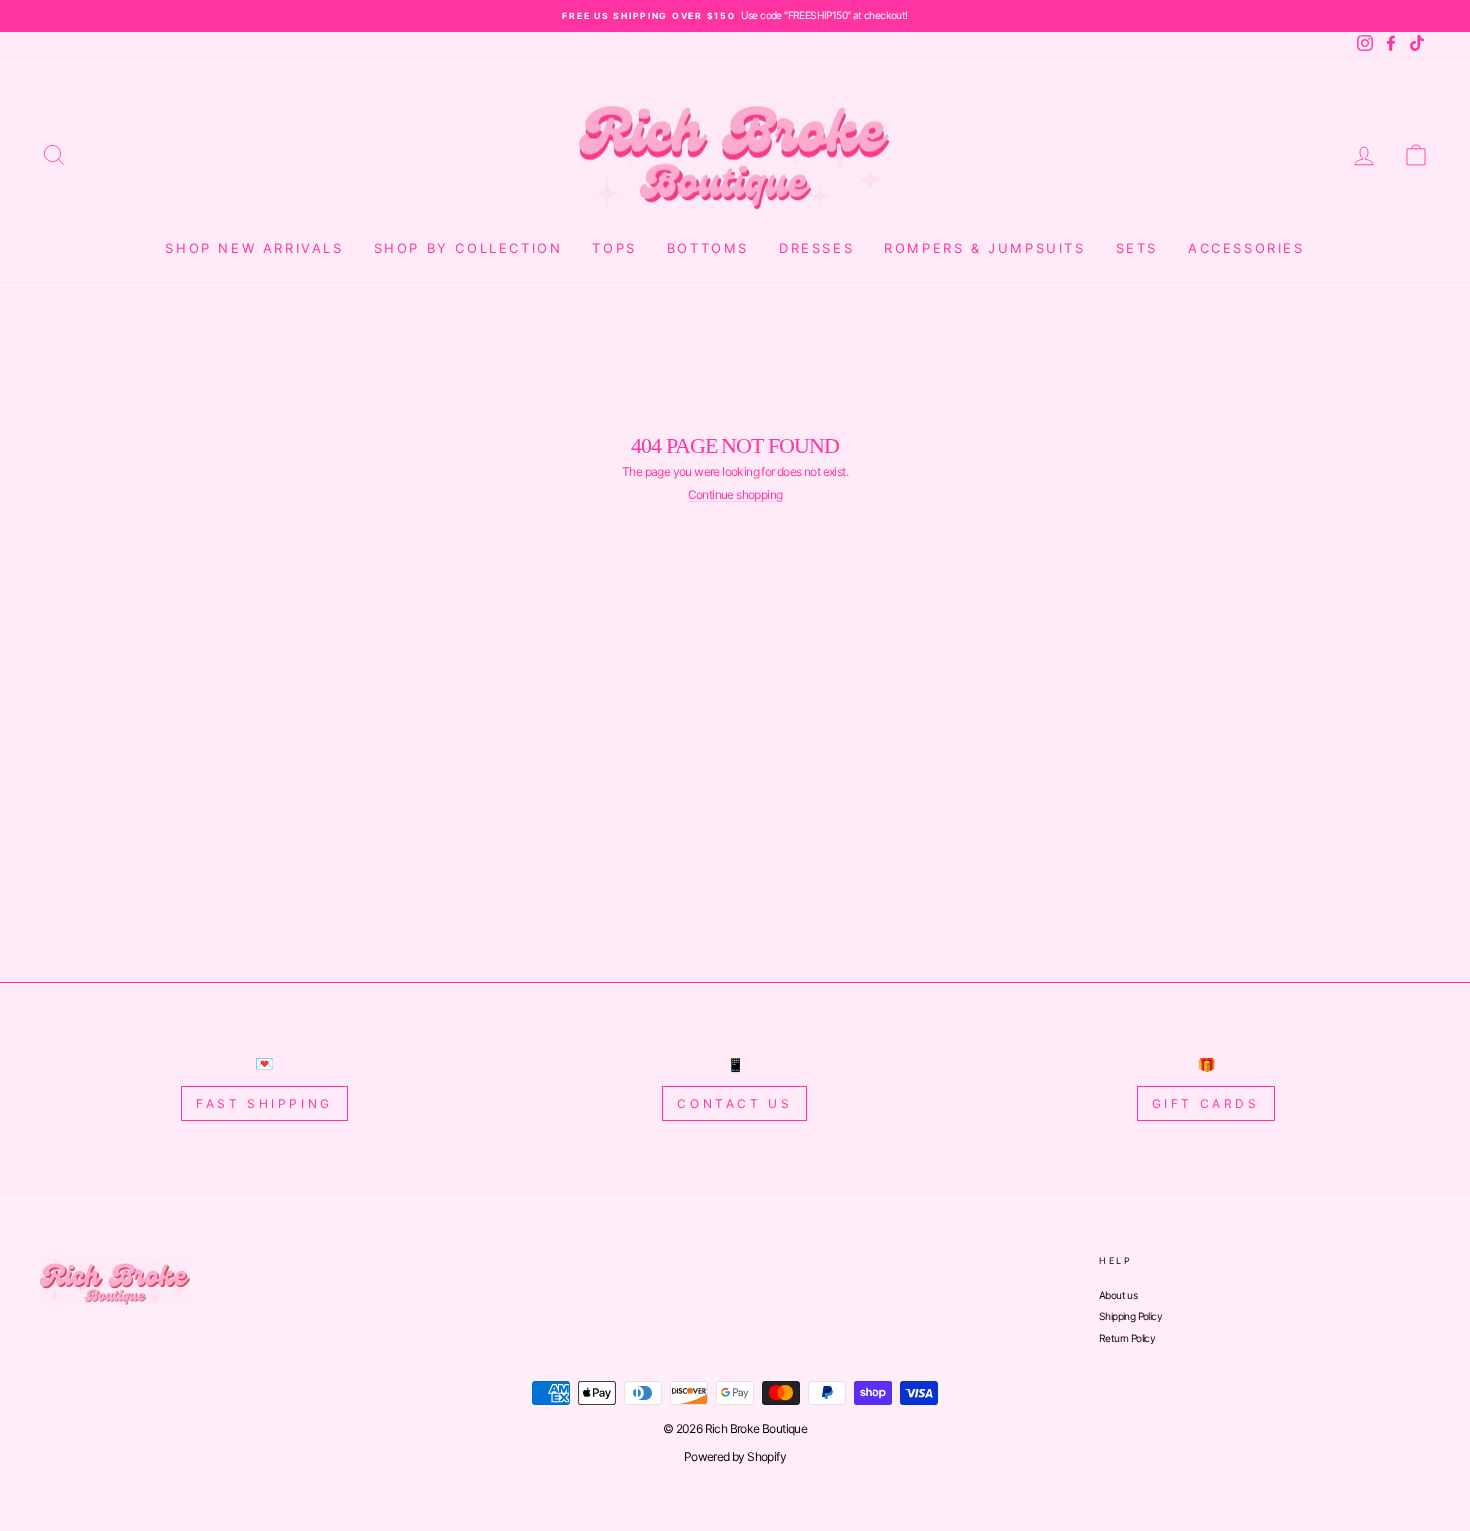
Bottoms (708, 248)
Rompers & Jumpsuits (984, 248)
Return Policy (1127, 1338)
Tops (614, 248)
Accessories (1246, 248)
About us (1118, 1295)
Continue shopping (735, 495)
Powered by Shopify (735, 1456)
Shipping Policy (1130, 1316)
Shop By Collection (468, 248)
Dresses (816, 248)
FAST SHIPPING (264, 1103)
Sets (1137, 248)
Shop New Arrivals (254, 248)
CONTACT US (734, 1103)
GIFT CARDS (1206, 1103)
